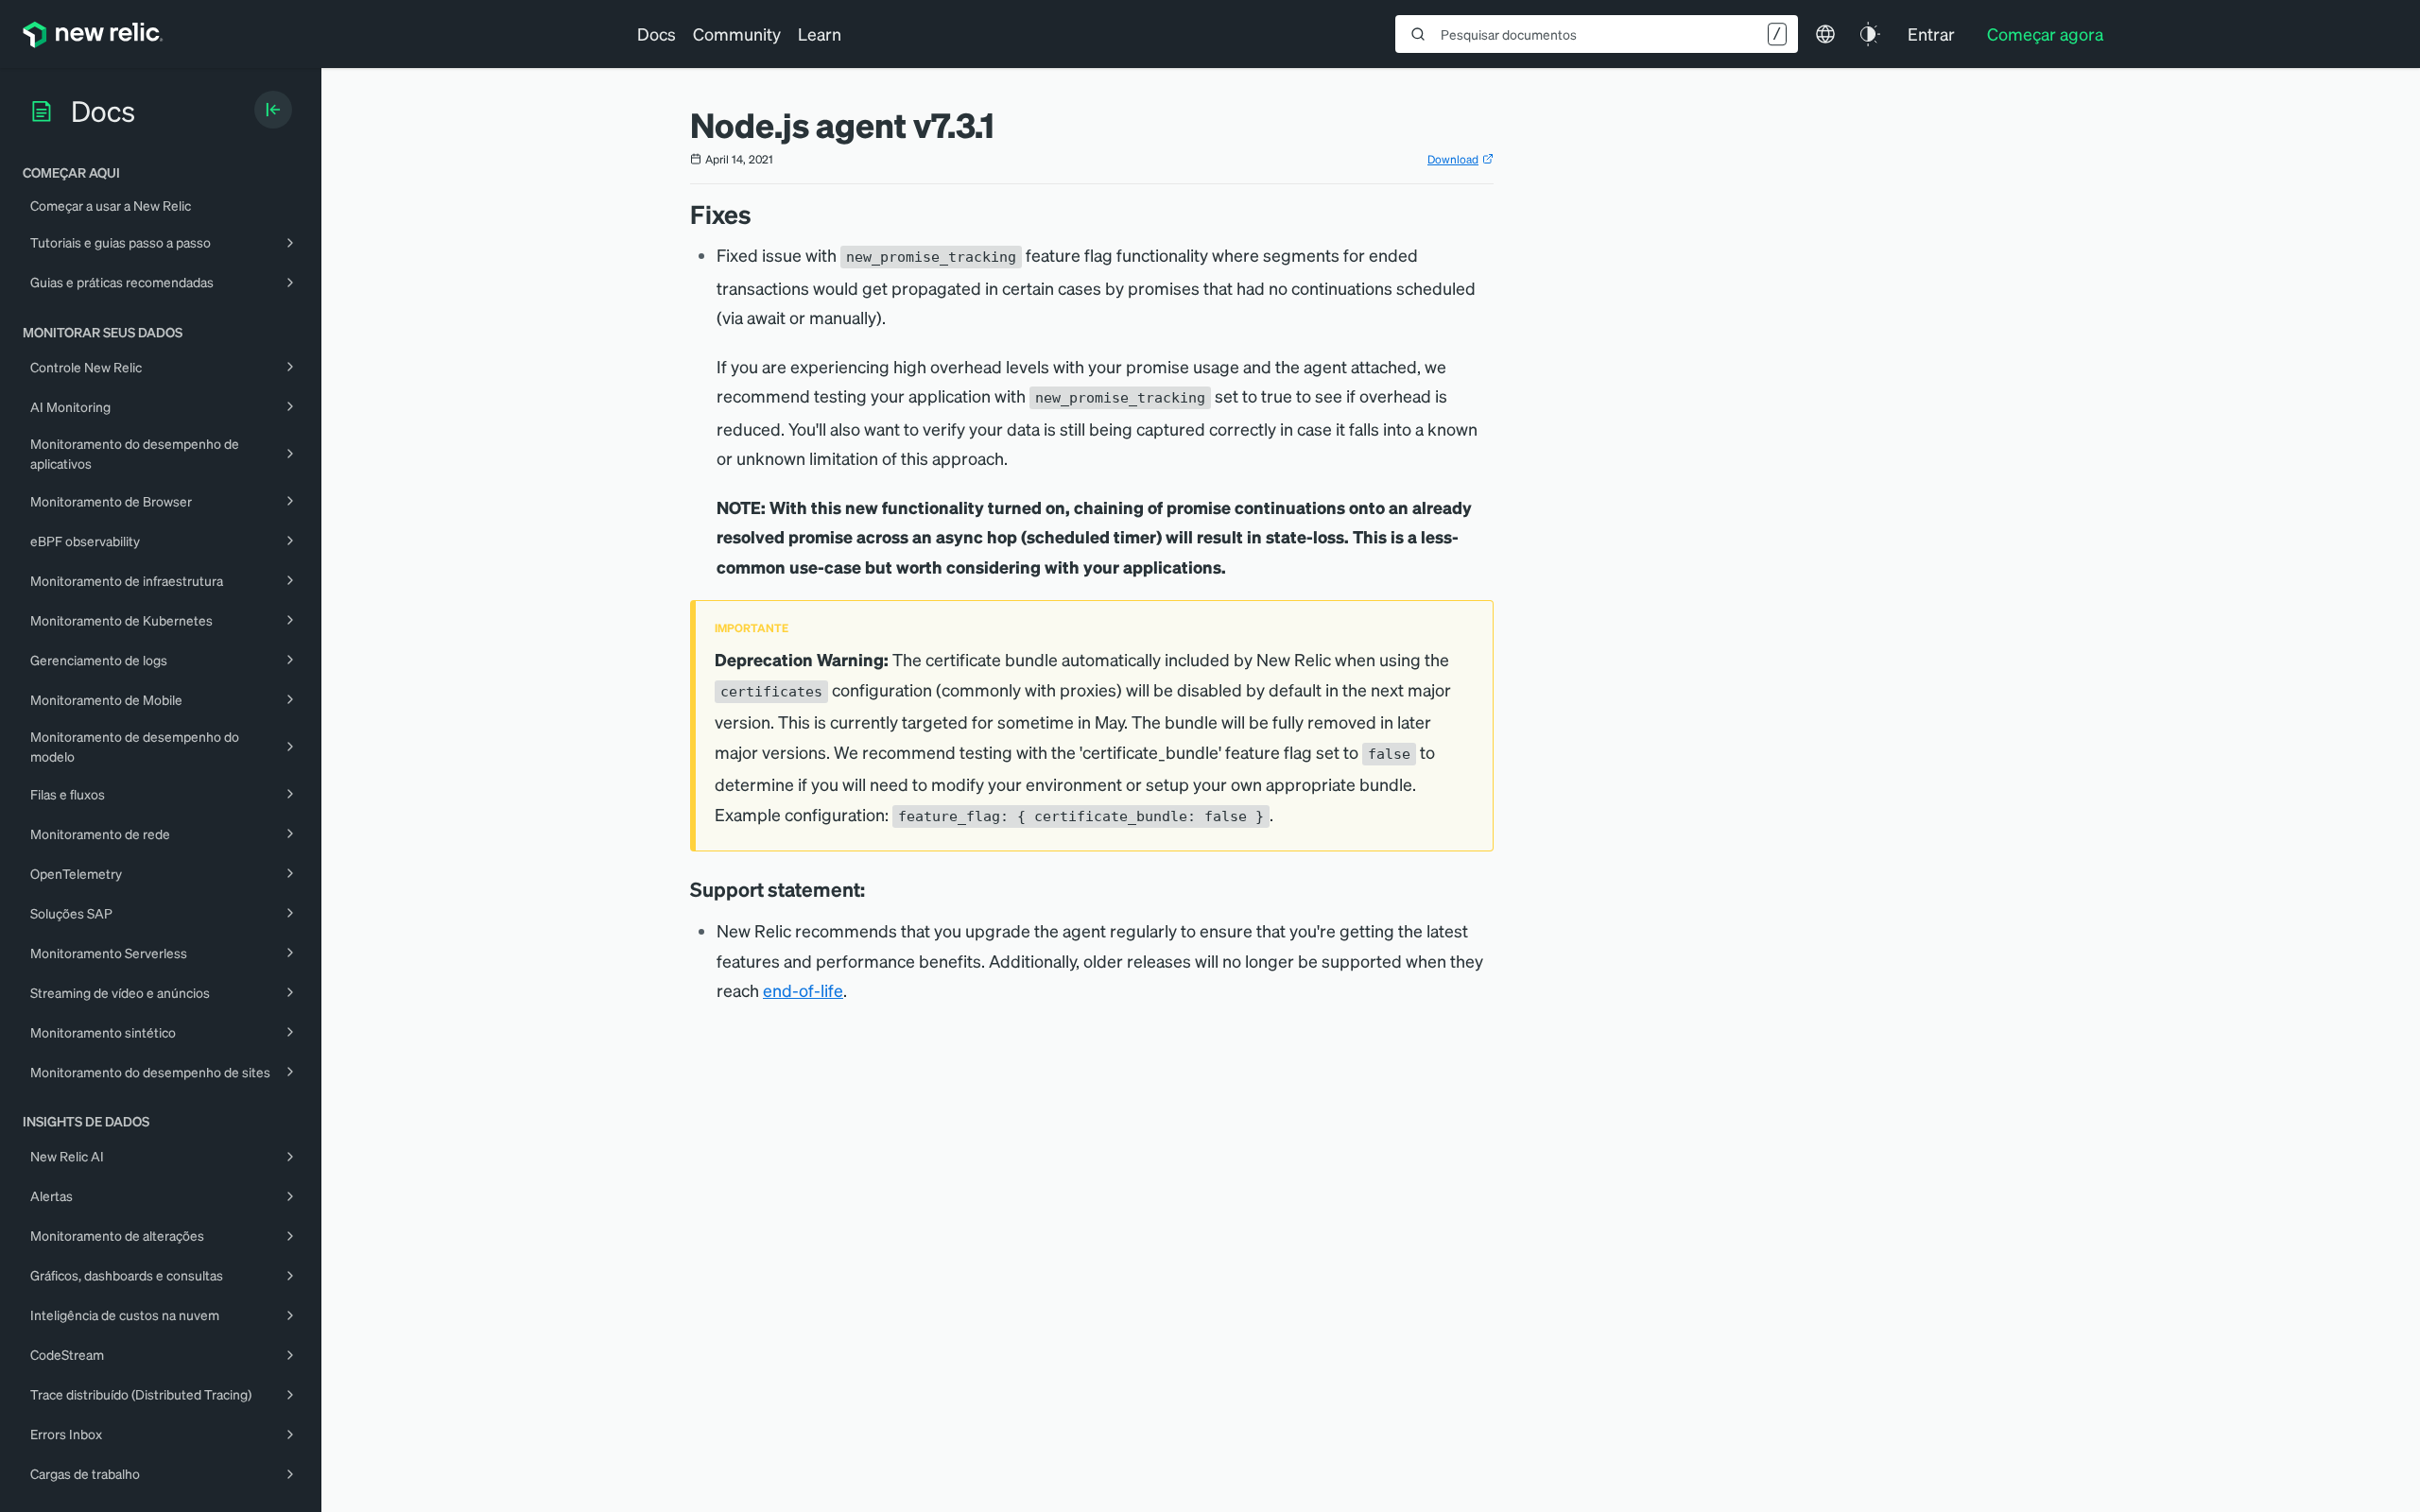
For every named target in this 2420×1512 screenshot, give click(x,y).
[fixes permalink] (761, 214)
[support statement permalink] (874, 889)
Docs (657, 34)
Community (737, 34)
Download (1453, 159)
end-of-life (803, 990)
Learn (820, 34)
